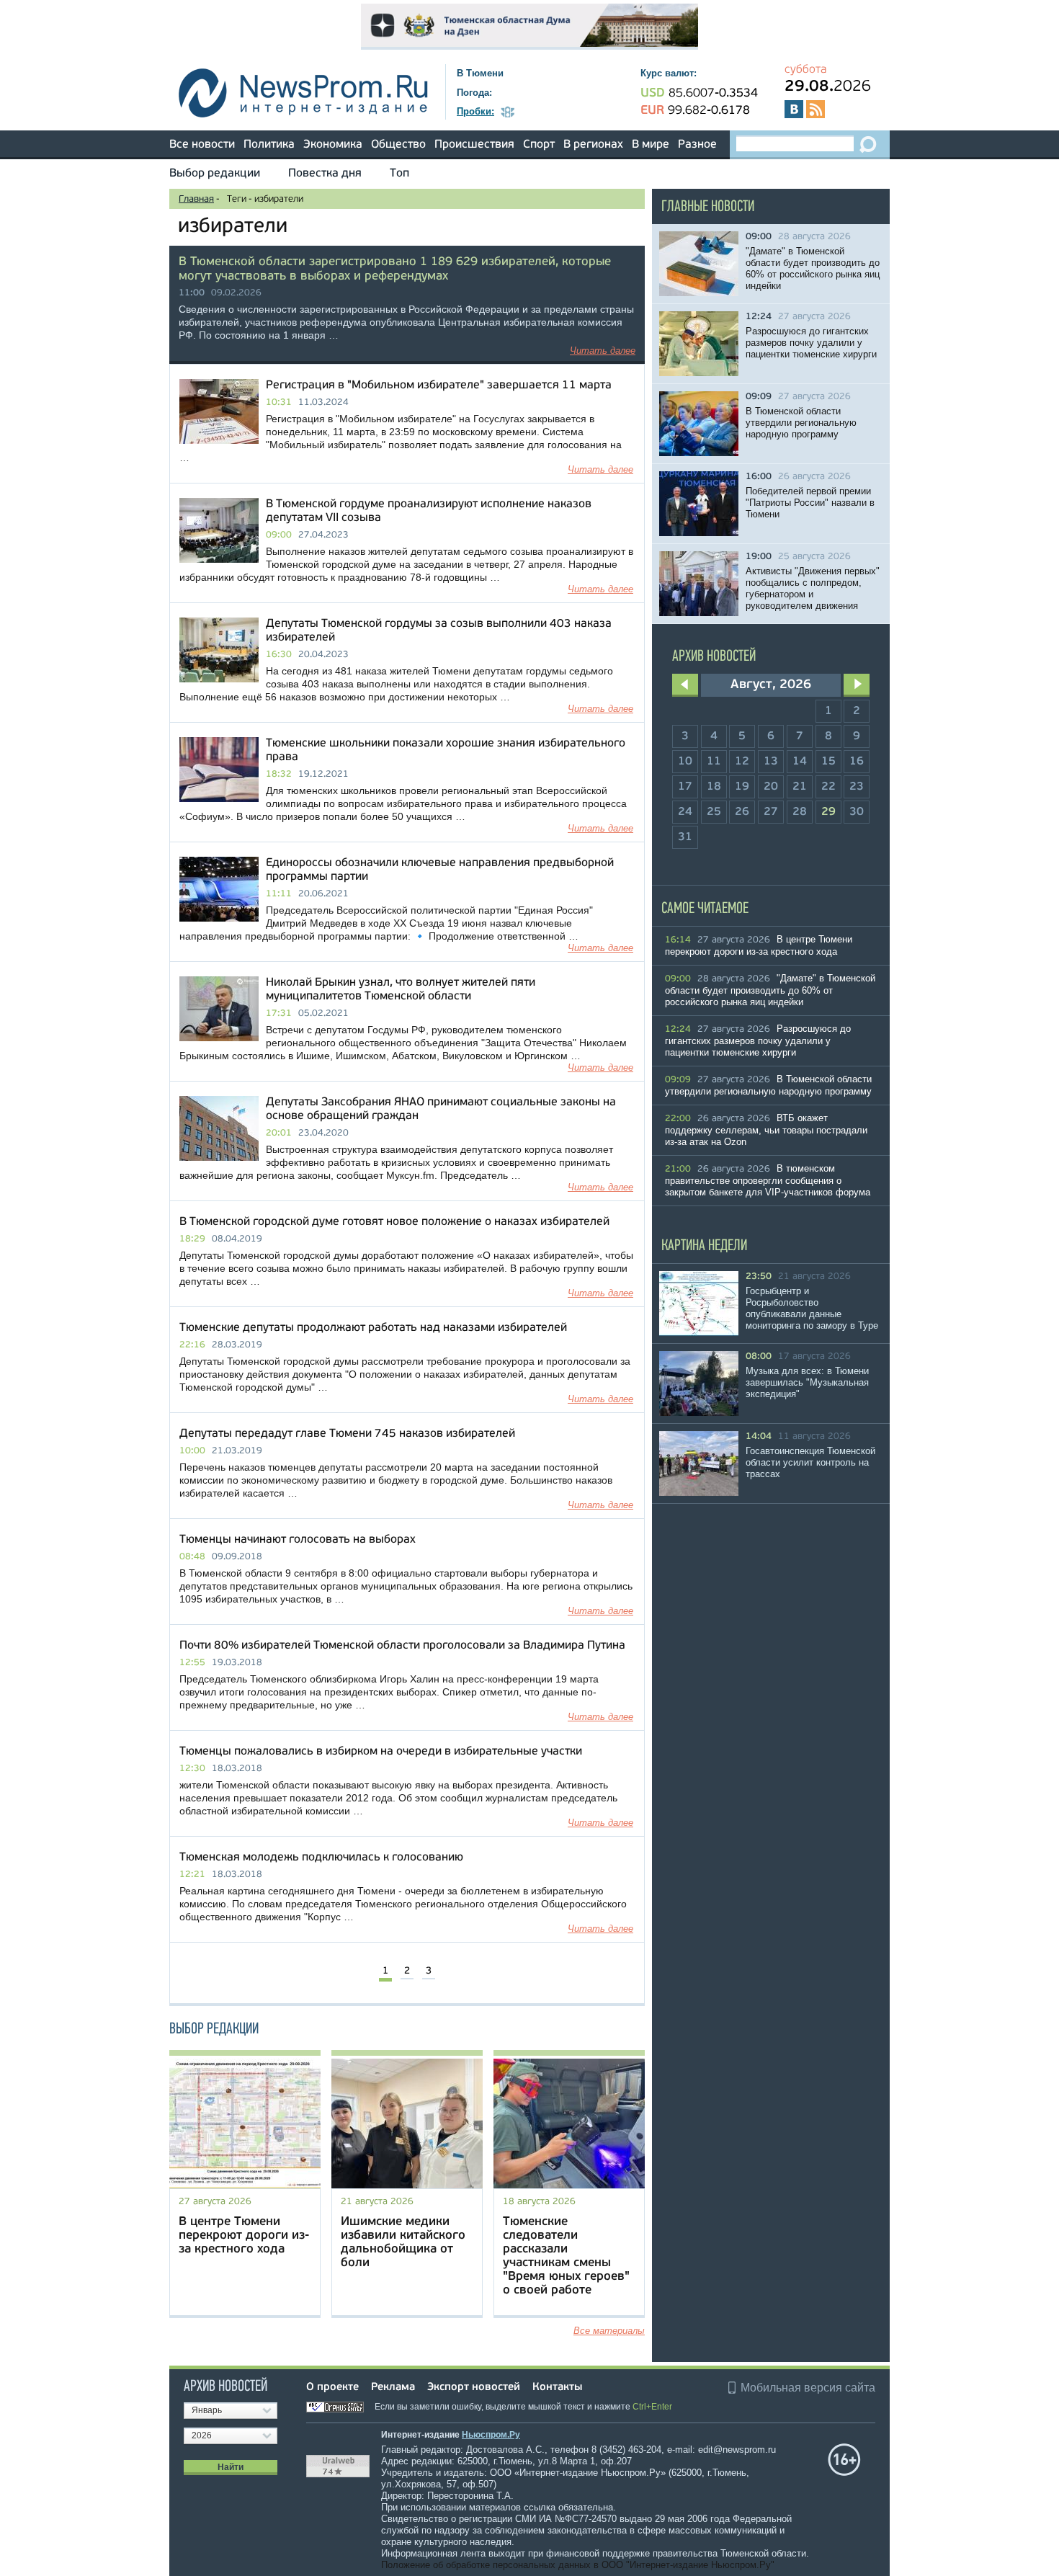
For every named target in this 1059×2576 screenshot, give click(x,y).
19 (742, 787)
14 (800, 762)
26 (742, 812)
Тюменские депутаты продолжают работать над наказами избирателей (373, 1328)
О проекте (332, 2388)
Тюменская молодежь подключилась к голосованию (321, 1858)
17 (685, 787)
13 (771, 762)
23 (857, 787)
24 (685, 812)
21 (800, 787)
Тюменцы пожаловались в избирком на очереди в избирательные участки (381, 1752)
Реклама (393, 2388)
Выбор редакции (215, 174)
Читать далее (603, 351)
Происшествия (474, 145)
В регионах (593, 145)
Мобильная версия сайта (808, 2388)
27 (771, 812)
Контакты (557, 2388)
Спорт (539, 145)
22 (828, 787)
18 (714, 787)
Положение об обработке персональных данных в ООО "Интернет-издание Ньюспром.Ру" (578, 2565)
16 (857, 762)
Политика (269, 145)
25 (714, 812)
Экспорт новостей (474, 2388)
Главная (196, 199)
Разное (697, 145)
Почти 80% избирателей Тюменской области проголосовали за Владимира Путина (402, 1646)
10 (685, 762)
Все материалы (609, 2331)
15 (828, 762)
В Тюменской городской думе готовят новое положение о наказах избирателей (394, 1222)
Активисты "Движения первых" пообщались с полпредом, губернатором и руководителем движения (813, 588)
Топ (399, 174)
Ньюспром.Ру (491, 2435)
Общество (398, 145)
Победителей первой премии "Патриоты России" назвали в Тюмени (810, 503)
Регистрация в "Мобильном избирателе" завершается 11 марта (439, 385)
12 (742, 762)
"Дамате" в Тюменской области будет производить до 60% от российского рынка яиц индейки (813, 268)
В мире (651, 145)
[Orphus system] (339, 2407)
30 (857, 812)
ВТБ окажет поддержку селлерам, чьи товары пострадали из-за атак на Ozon (766, 1130)
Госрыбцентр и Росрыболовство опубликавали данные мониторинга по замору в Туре (812, 1308)
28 (800, 812)
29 (828, 812)
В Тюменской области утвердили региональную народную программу (801, 423)
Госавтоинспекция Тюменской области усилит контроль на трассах (810, 1462)
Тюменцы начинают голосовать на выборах (298, 1540)
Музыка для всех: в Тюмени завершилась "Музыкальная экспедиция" (807, 1382)
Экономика (333, 145)
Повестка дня (325, 174)
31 (685, 837)
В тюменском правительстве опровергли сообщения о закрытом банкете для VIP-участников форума (768, 1180)
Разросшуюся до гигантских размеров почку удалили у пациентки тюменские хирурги (811, 343)
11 (714, 762)
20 (771, 787)
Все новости (202, 145)
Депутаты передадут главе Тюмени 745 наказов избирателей (347, 1434)
